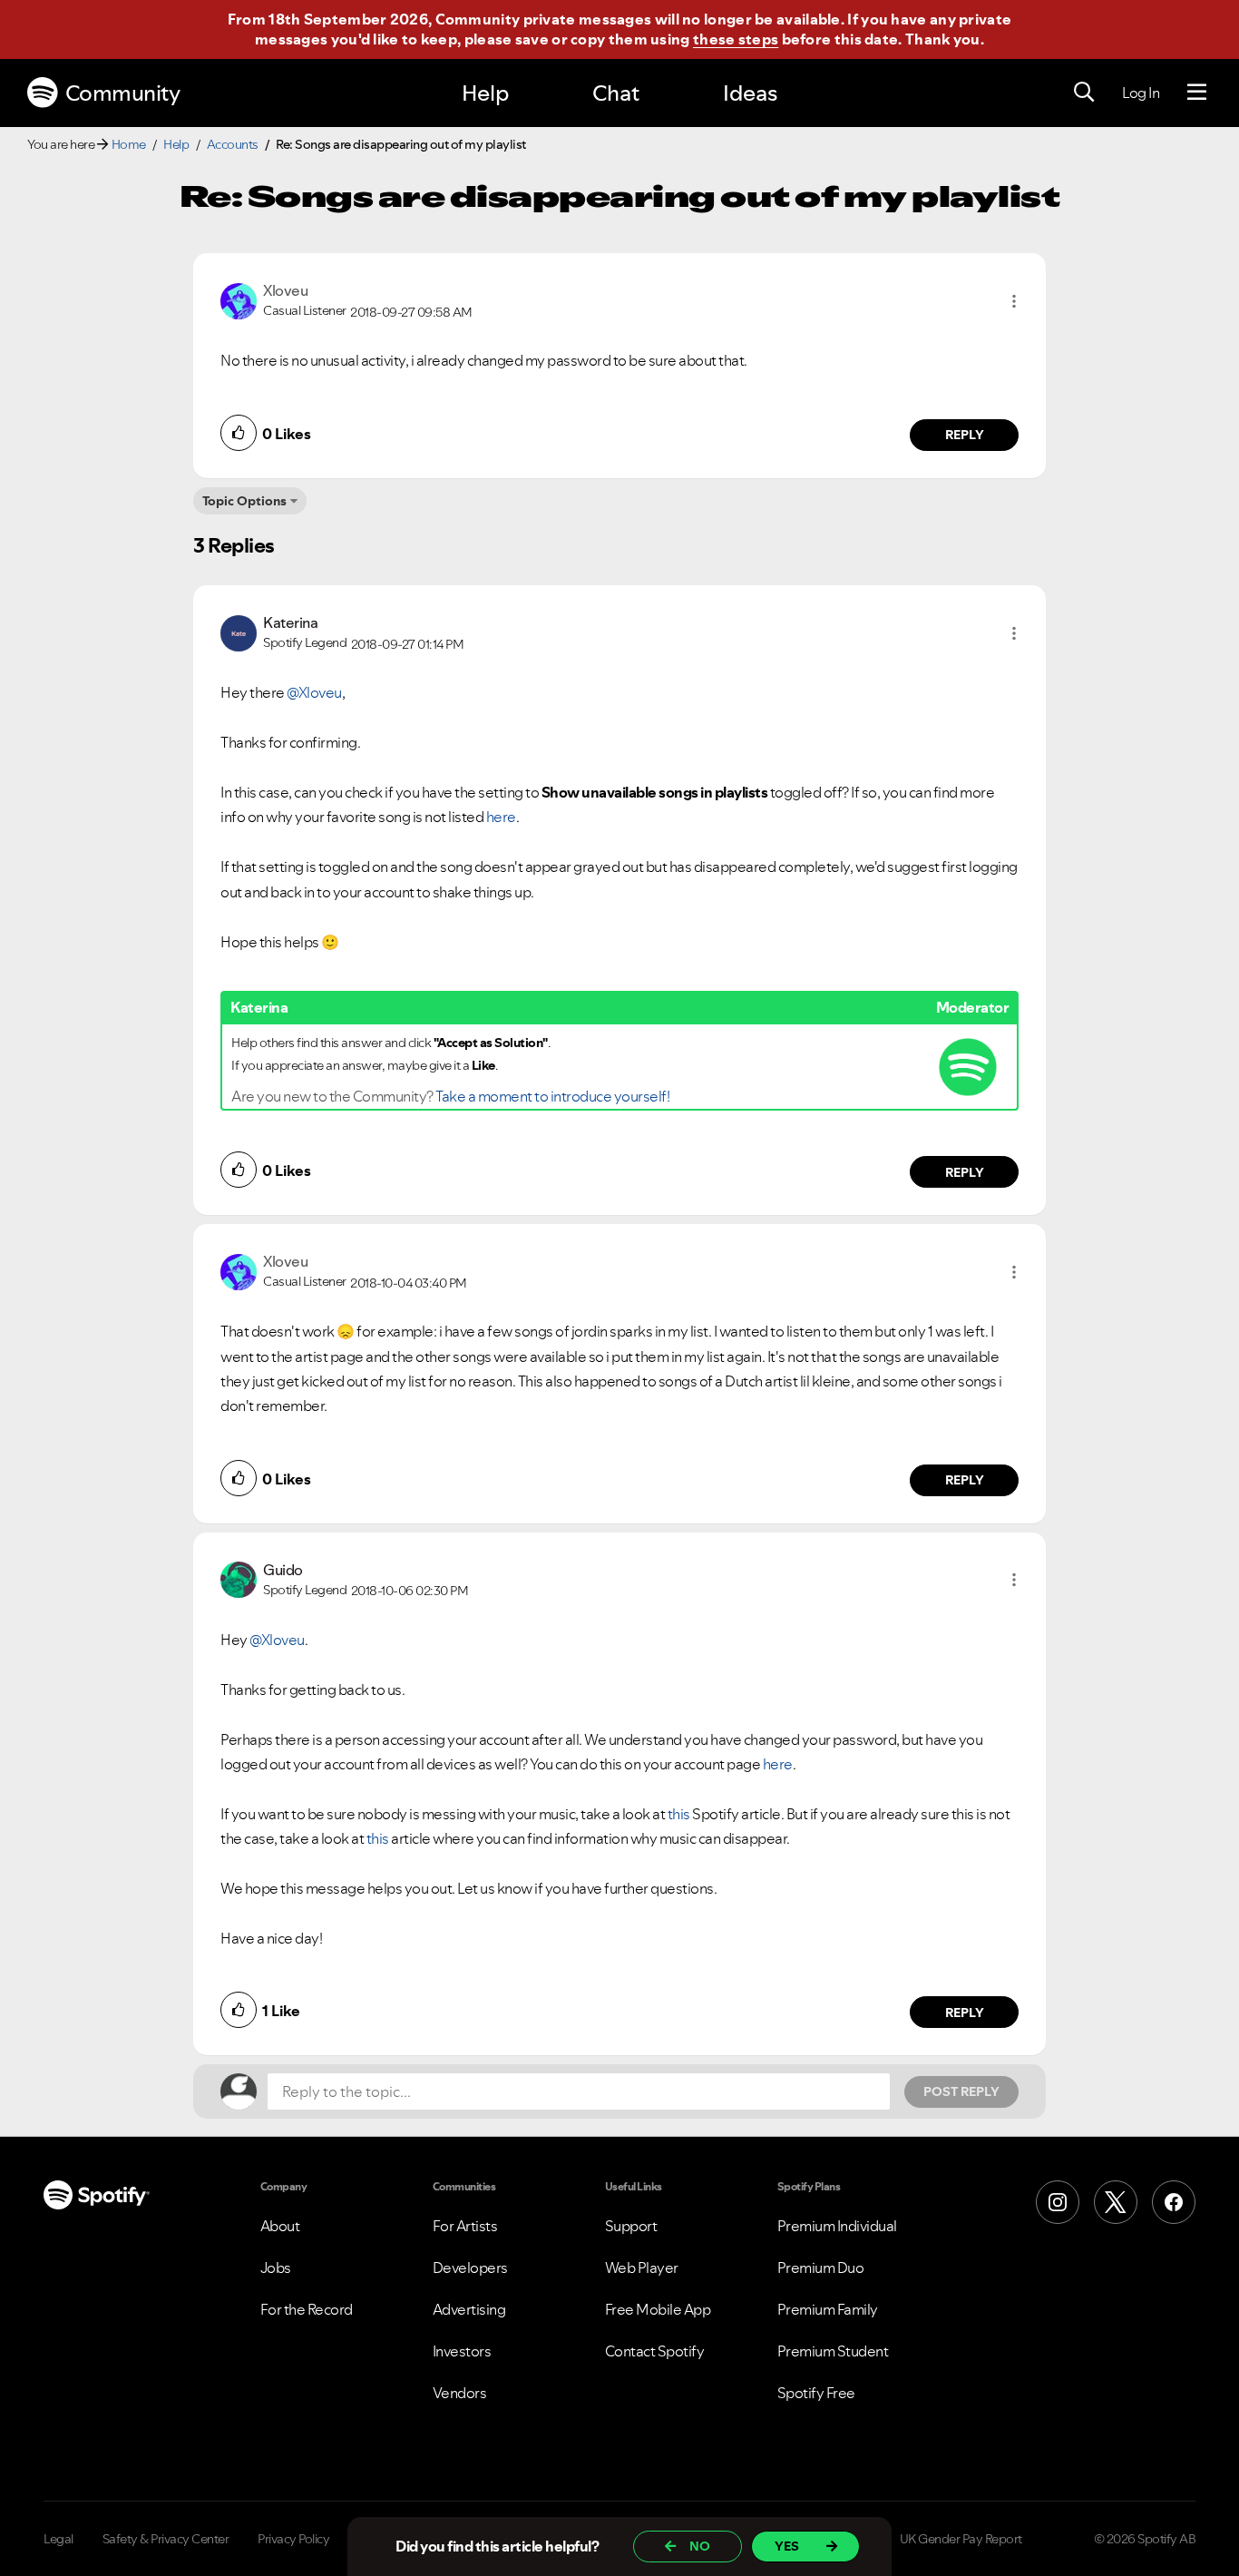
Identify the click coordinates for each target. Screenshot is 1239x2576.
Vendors (460, 2393)
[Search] (1084, 93)
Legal (59, 2539)
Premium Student (833, 2351)
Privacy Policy (293, 2539)
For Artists (465, 2226)
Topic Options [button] (244, 501)
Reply (965, 435)
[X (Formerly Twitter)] (1116, 2202)
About (280, 2226)
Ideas (750, 93)
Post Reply (961, 2091)
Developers (470, 2267)
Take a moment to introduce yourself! (552, 1096)
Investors (462, 2351)
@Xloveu (314, 692)
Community (123, 93)
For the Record (307, 2309)
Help (485, 93)
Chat (616, 93)
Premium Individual (837, 2226)
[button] (1014, 301)
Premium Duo (821, 2267)
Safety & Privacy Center (166, 2539)
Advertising (469, 2309)
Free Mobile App (658, 2309)
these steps (736, 39)
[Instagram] (1058, 2202)
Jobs (276, 2267)
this (679, 1814)
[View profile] (239, 299)
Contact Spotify (655, 2351)
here (501, 817)
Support (631, 2226)
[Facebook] (1174, 2202)
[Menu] (1197, 93)
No (700, 2546)
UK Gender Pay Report (961, 2539)
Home (129, 144)
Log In (1141, 93)
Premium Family (828, 2309)
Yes (787, 2546)
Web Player (642, 2267)
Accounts (233, 144)
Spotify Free (816, 2393)
